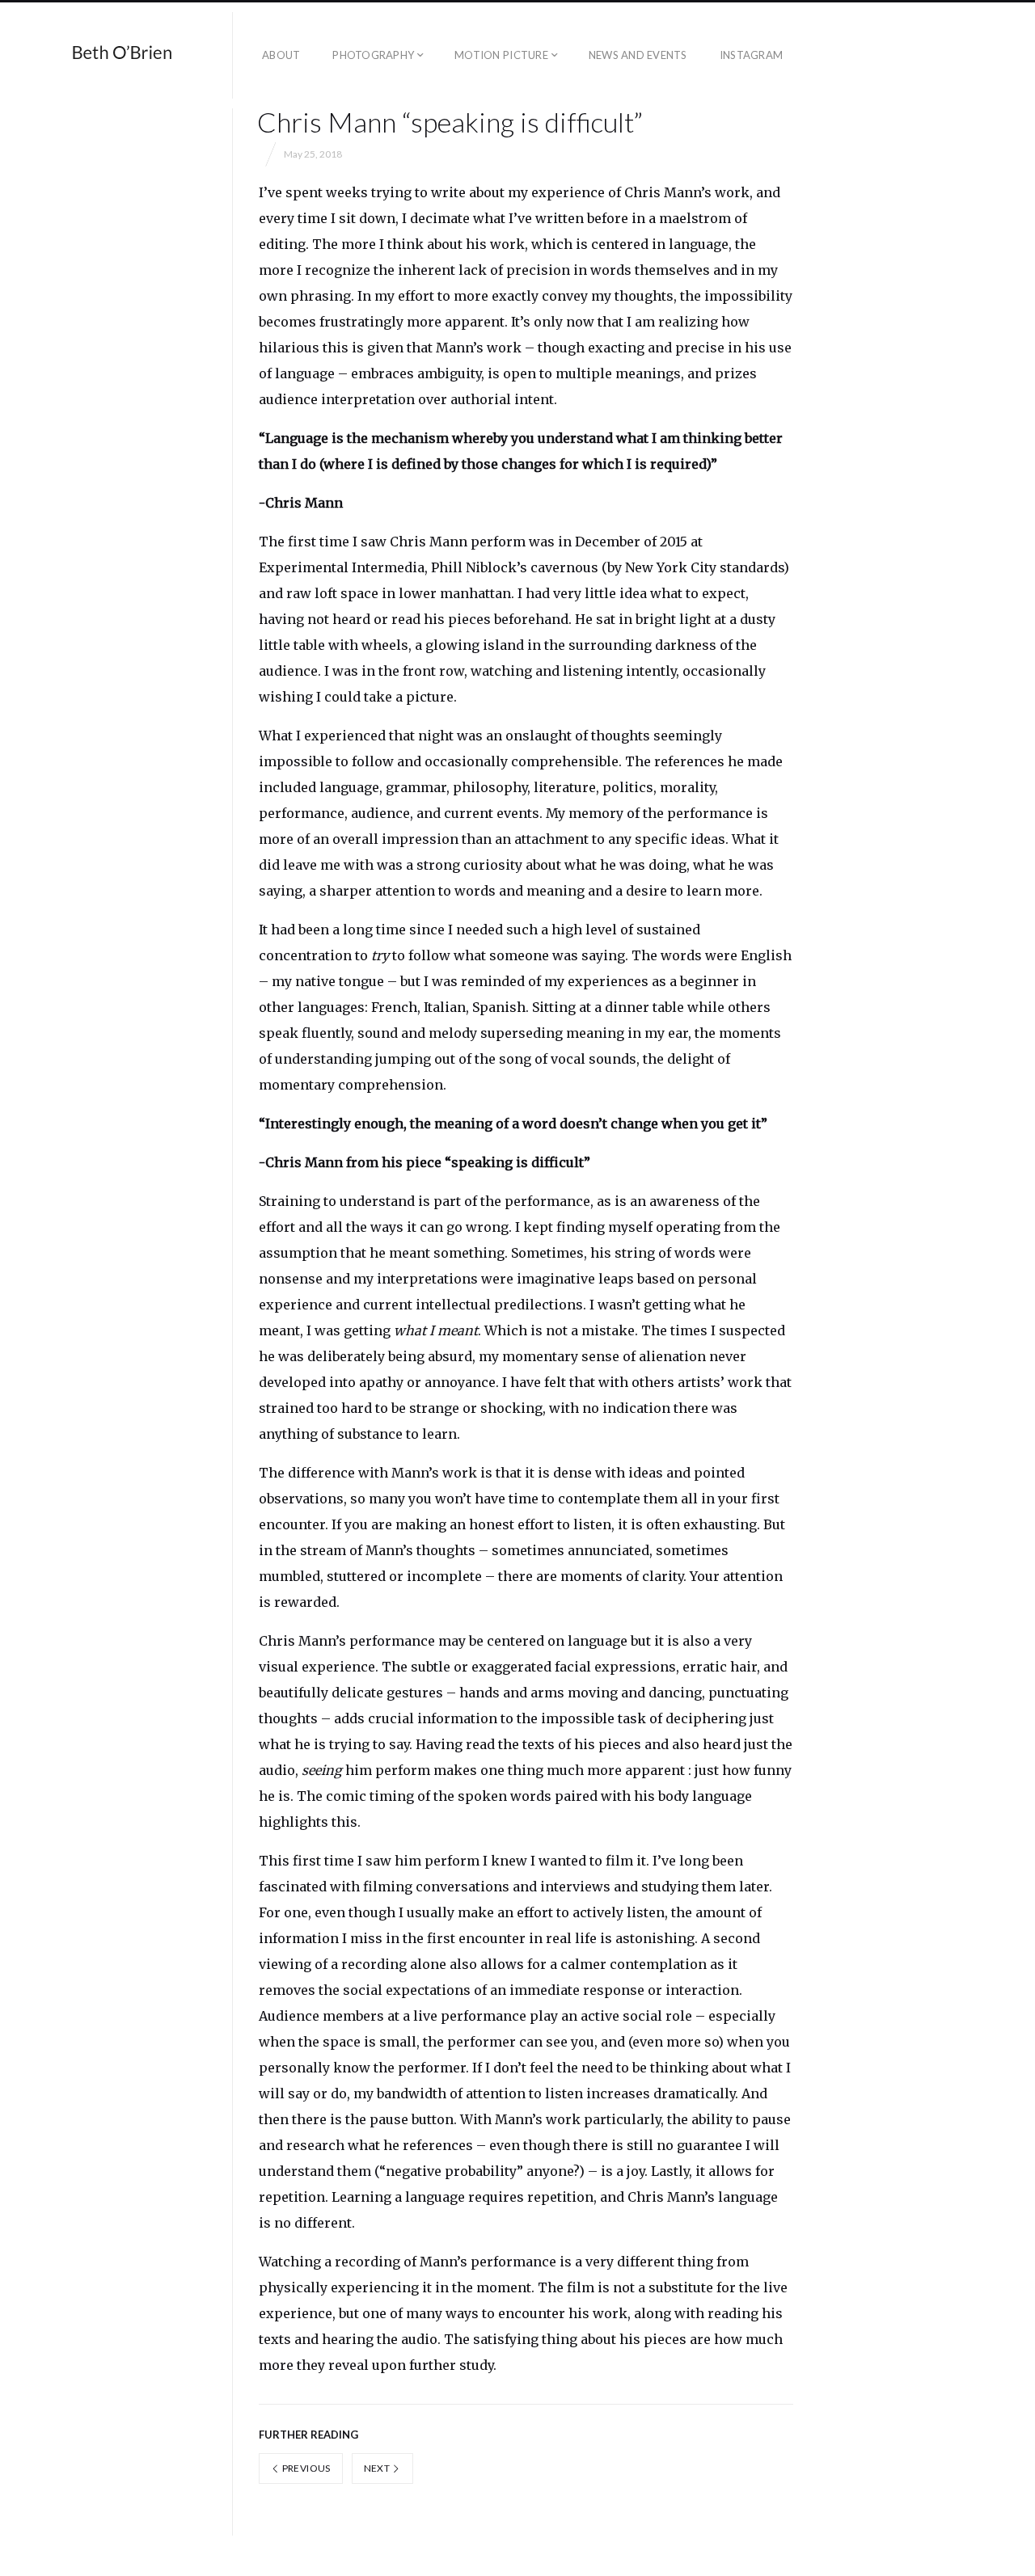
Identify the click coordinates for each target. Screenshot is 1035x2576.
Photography (373, 55)
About (281, 55)
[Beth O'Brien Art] (123, 55)
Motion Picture (501, 55)
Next (378, 2468)
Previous (305, 2468)
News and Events (638, 55)
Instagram (751, 55)
